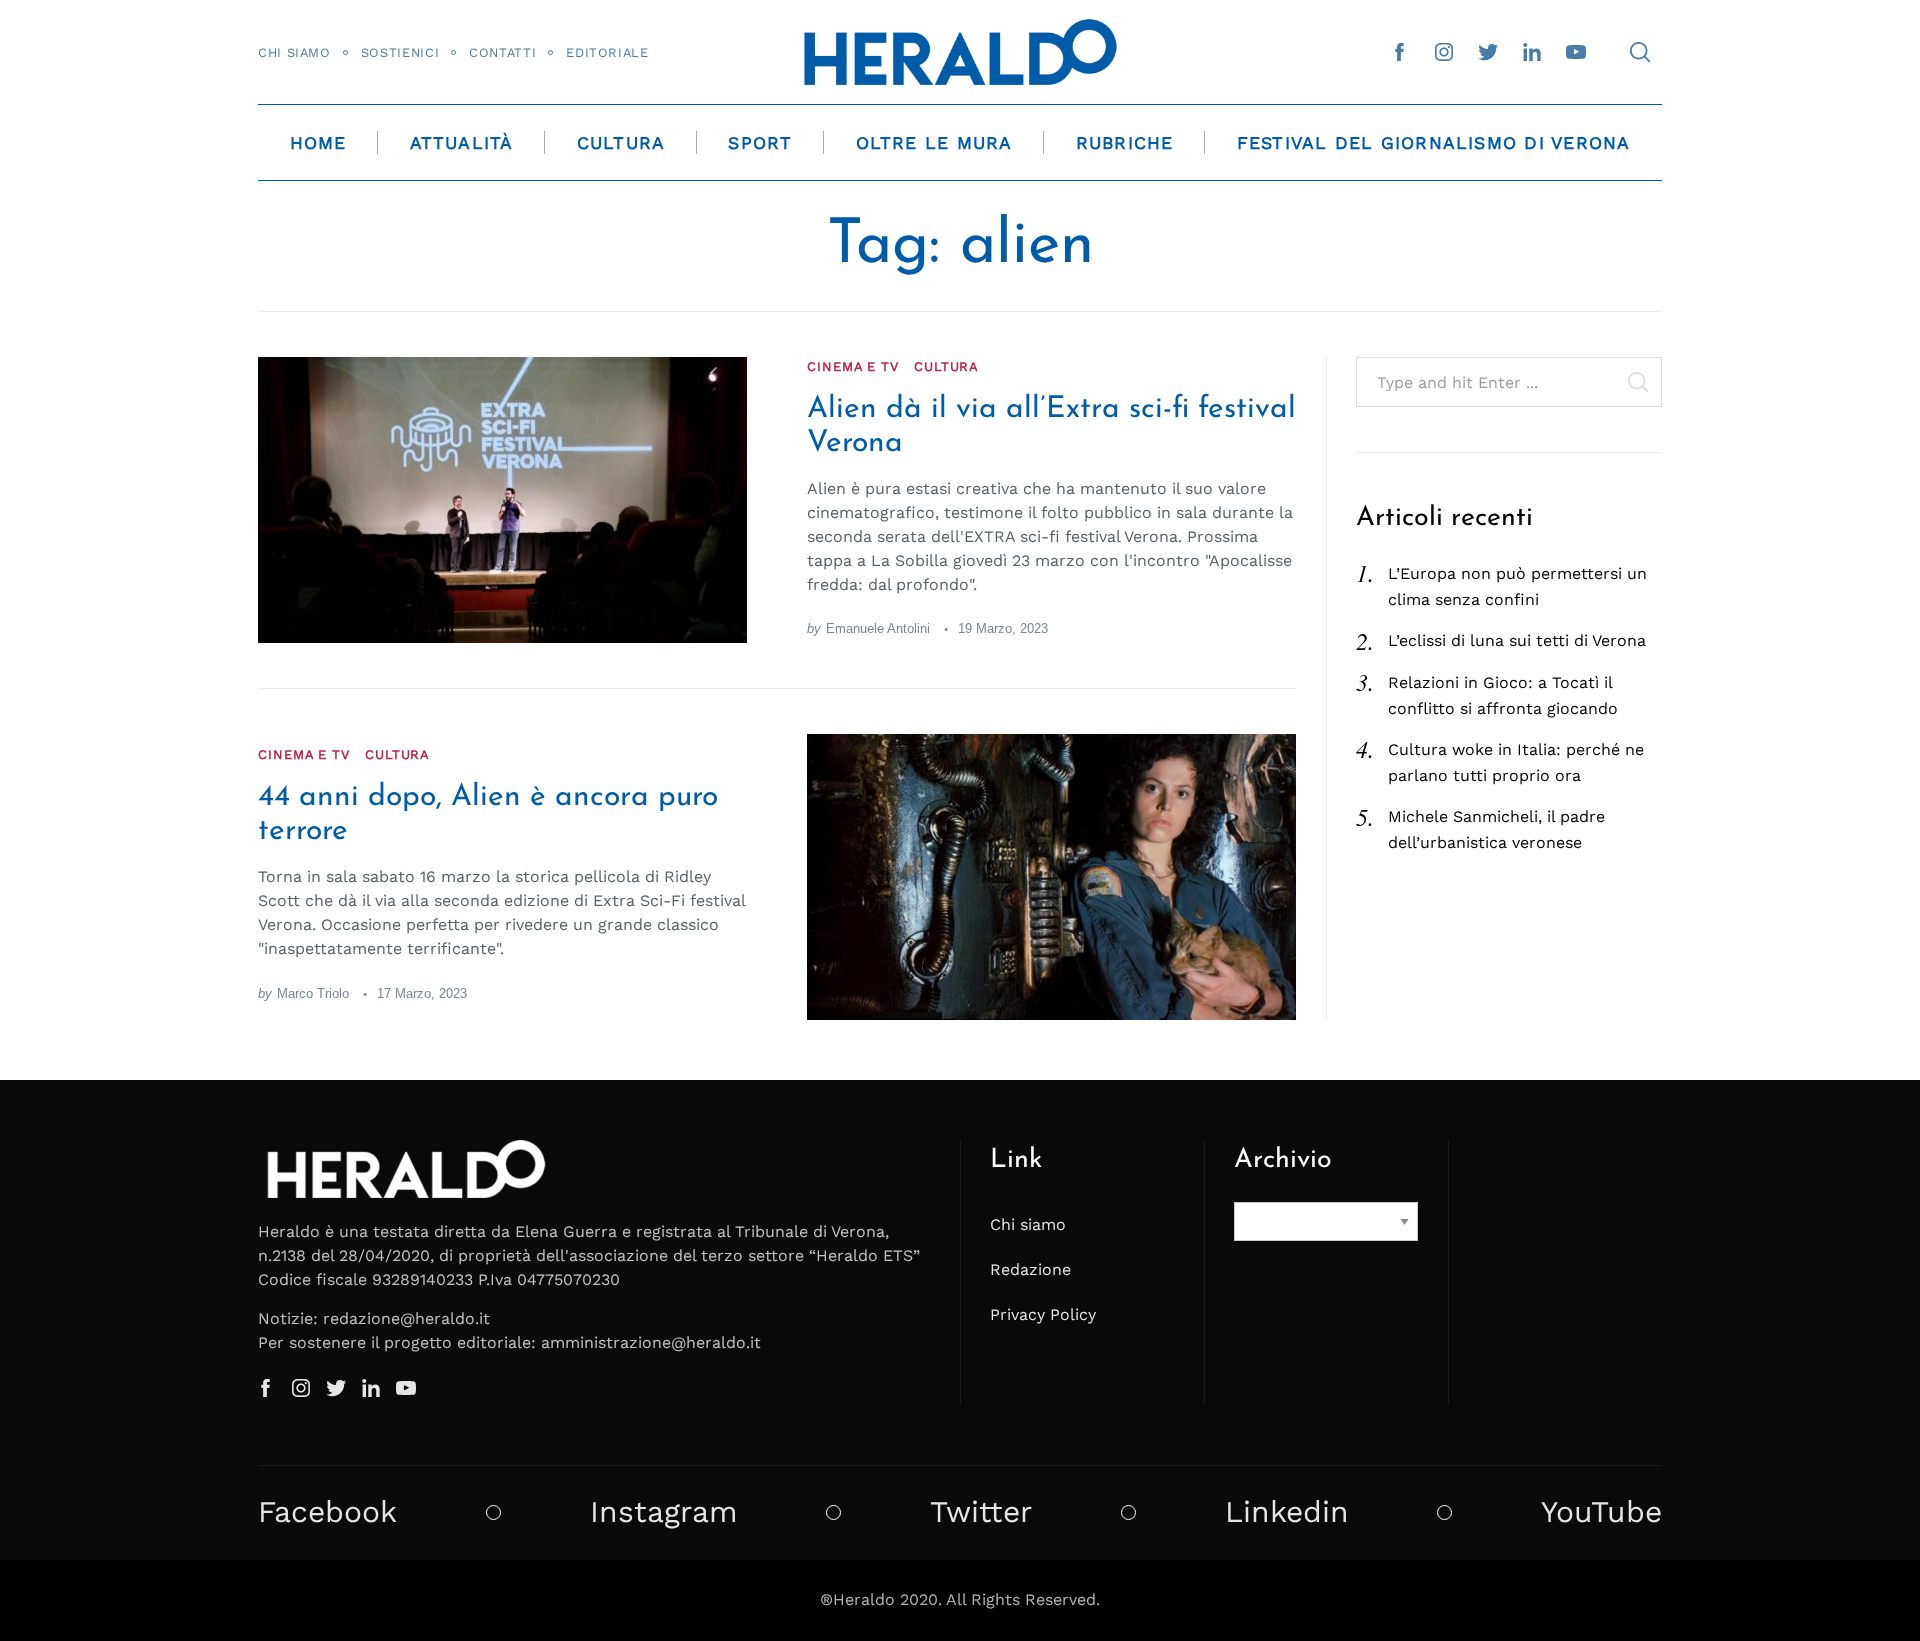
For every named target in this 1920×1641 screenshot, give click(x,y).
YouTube (1601, 1512)
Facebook (327, 1512)
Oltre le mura (934, 143)
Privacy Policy (1043, 1314)
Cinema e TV (853, 366)
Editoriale (607, 52)
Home (318, 143)
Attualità (462, 143)
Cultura (621, 143)
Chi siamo (294, 52)
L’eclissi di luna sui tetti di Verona (1517, 640)
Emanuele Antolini (878, 628)
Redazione (1030, 1269)
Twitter (981, 1512)
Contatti (502, 52)
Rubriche (1125, 143)
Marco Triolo (313, 993)
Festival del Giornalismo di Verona (1434, 143)
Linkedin (1287, 1512)
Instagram (664, 1512)
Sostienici (400, 52)
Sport (760, 143)
